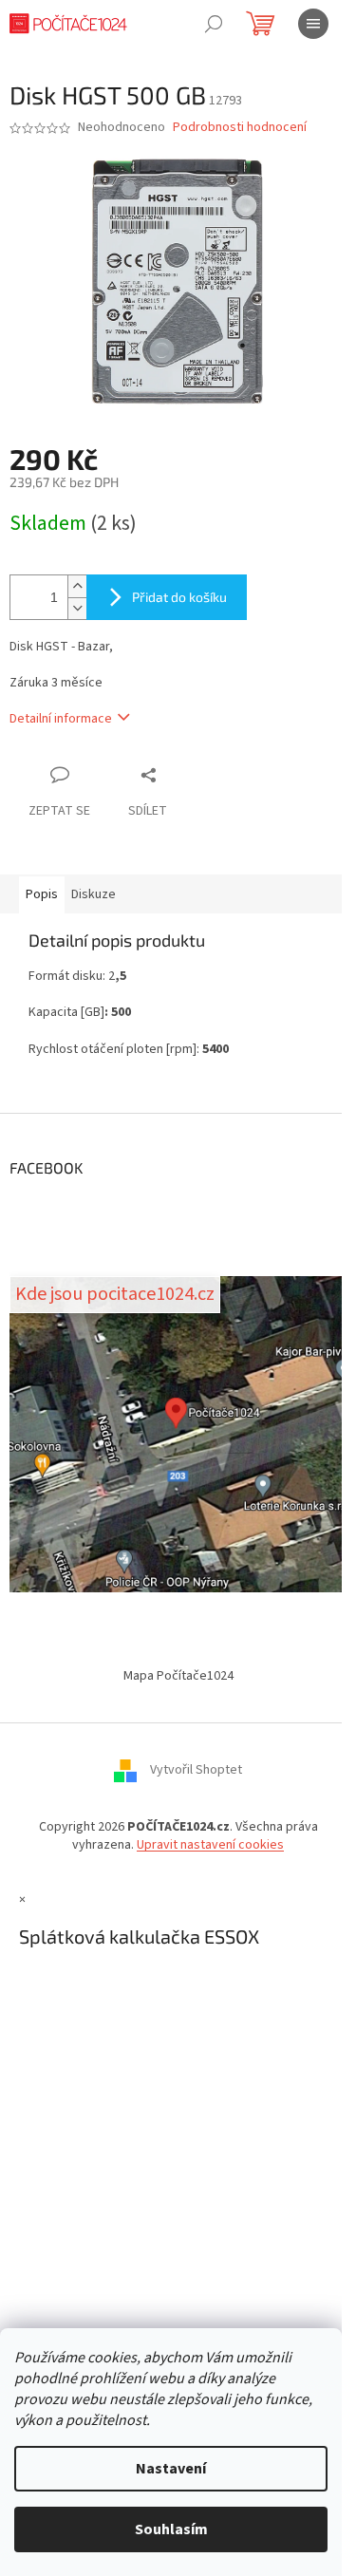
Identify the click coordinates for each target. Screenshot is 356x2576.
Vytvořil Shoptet (196, 1770)
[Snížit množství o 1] (77, 608)
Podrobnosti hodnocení (240, 128)
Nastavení (171, 2469)
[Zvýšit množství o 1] (77, 586)
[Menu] (313, 24)
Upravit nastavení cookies (210, 1845)
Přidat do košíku (179, 597)
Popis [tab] (42, 894)
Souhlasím (171, 2529)
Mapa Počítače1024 (178, 1676)
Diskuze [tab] (94, 894)
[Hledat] (214, 24)
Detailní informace (61, 719)
